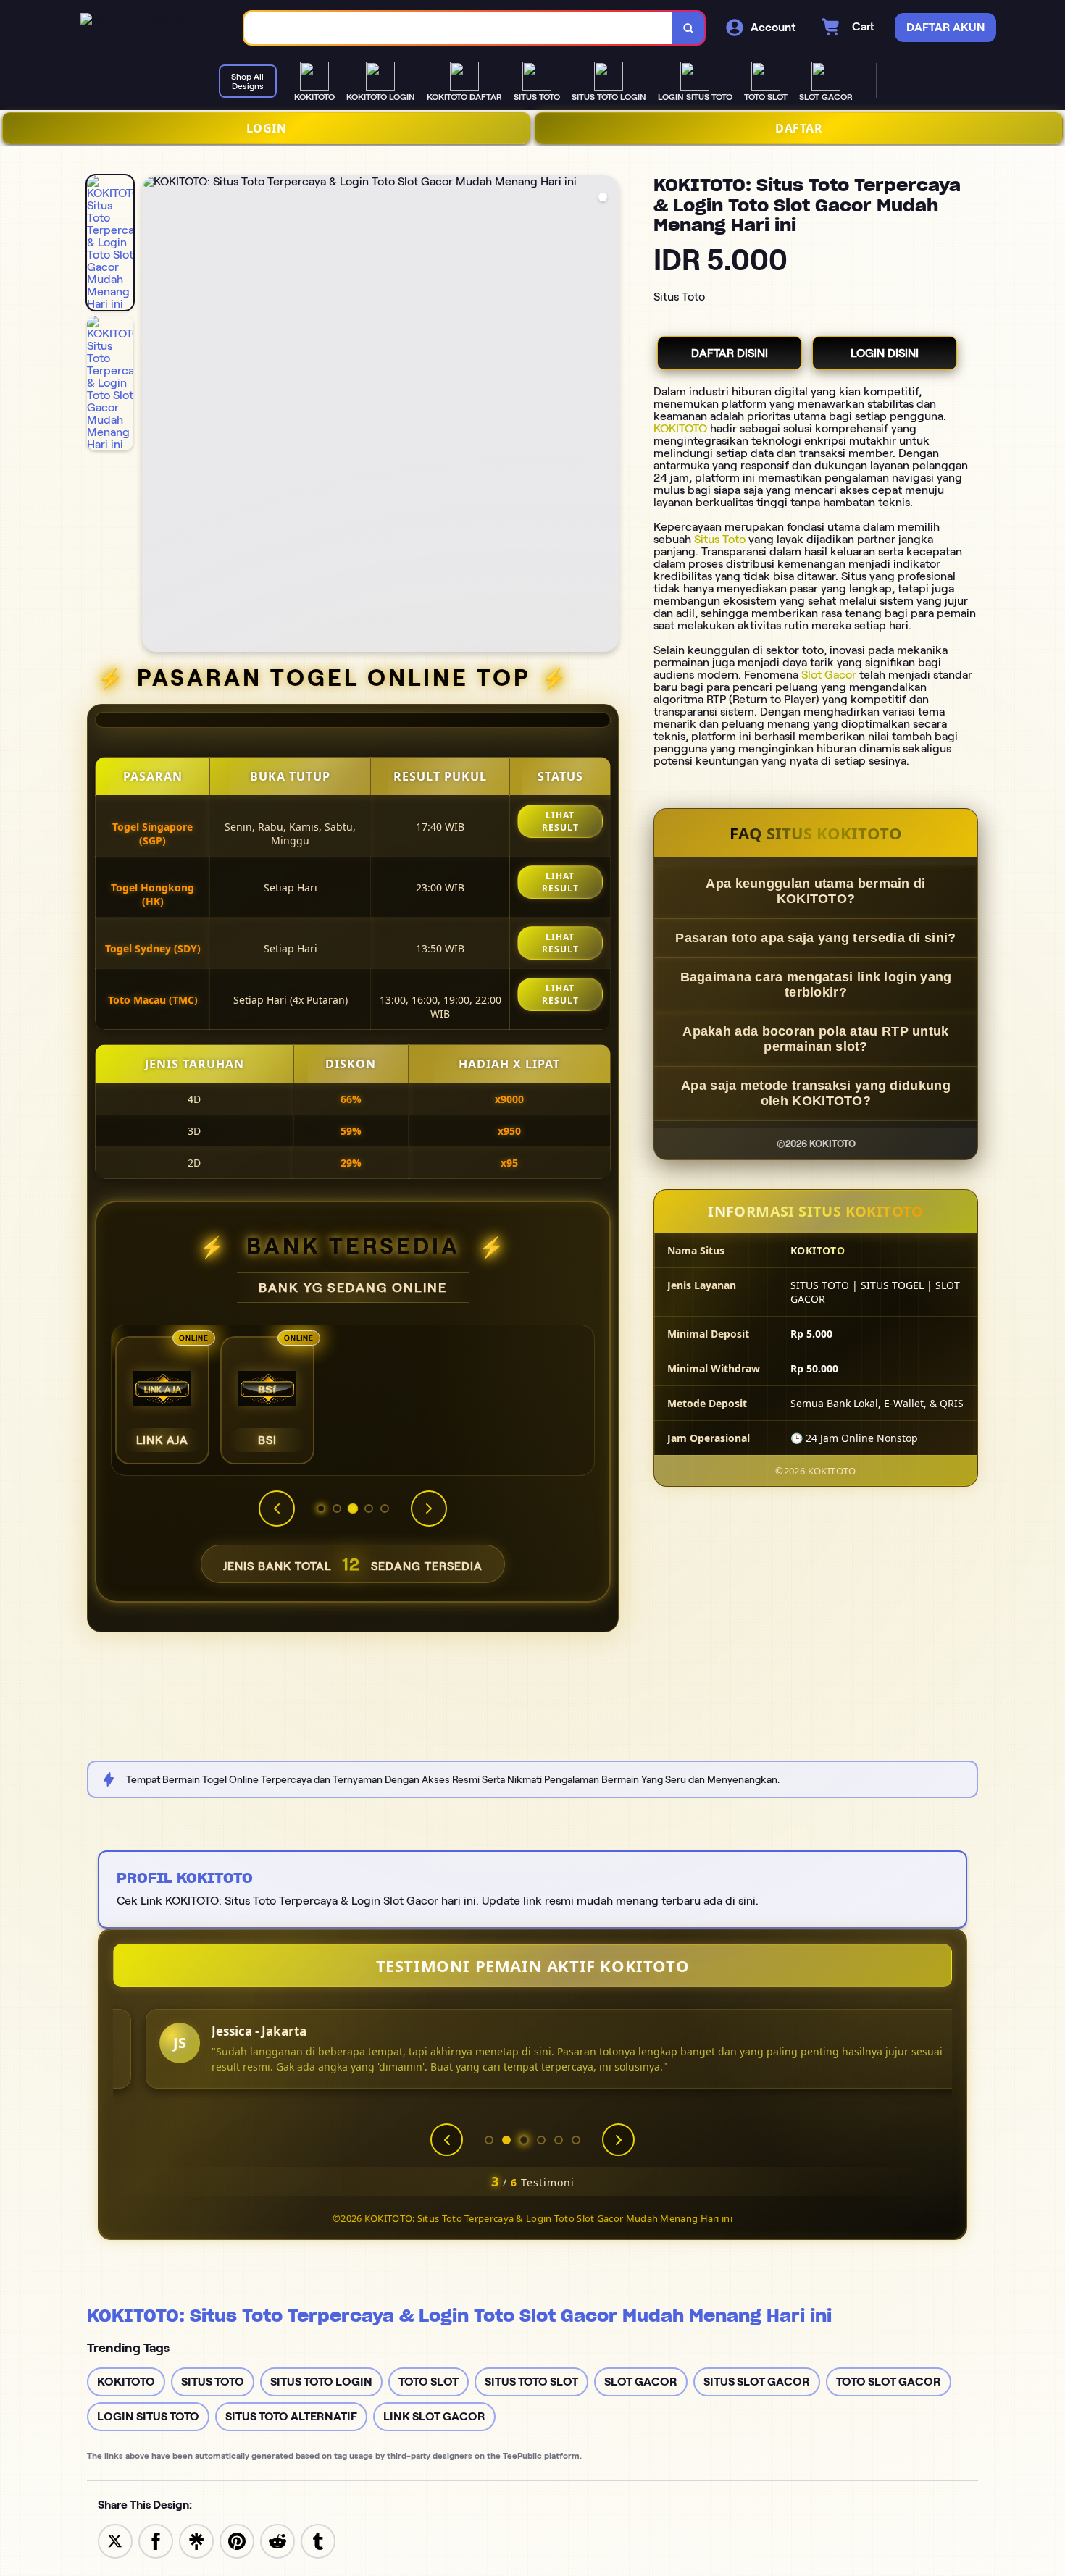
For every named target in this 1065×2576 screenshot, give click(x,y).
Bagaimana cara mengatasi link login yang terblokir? (816, 985)
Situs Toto (720, 539)
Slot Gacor (829, 675)
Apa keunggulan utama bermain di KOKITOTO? (815, 891)
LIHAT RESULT (560, 821)
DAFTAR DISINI (730, 353)
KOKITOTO (680, 428)
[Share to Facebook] (156, 2540)
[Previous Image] (154, 416)
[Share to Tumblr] (318, 2540)
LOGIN (267, 128)
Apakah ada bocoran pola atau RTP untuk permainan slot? (815, 1039)
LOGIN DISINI (885, 353)
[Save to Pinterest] (237, 2540)
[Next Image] (607, 416)
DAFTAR (799, 128)
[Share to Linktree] (196, 2540)
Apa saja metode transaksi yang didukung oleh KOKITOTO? (816, 1093)
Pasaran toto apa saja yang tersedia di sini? (815, 938)
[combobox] (459, 28)
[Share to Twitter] (115, 2540)
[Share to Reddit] (277, 2540)
